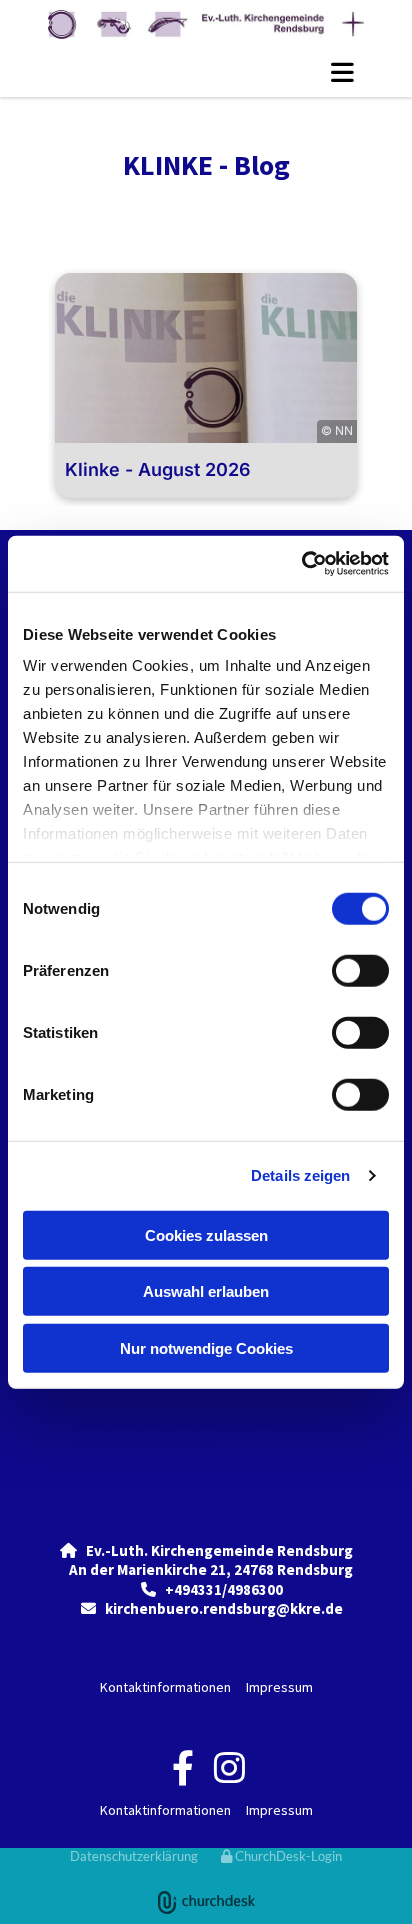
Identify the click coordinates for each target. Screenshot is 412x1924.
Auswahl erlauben (206, 1291)
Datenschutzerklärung (134, 1856)
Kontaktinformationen (165, 1687)
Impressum (279, 1687)
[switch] (360, 970)
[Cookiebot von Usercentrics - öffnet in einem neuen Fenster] (301, 564)
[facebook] (182, 1767)
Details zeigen (300, 1175)
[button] (206, 72)
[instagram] (229, 1767)
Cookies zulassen (206, 1234)
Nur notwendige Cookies (206, 1347)
